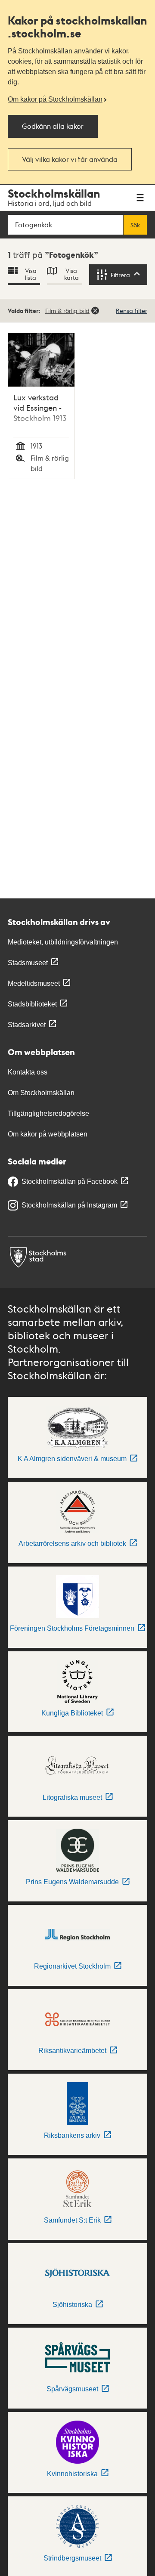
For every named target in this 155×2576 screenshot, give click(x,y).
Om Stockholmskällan (41, 1093)
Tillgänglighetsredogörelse (48, 1113)
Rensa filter (132, 310)
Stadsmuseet (28, 963)
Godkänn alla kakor (53, 126)
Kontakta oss (28, 1072)
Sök (135, 225)
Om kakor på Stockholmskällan (55, 99)
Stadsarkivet (27, 1025)
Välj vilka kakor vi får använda (70, 159)
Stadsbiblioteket (32, 1004)
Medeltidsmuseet (34, 983)
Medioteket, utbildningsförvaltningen (63, 942)
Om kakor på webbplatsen (48, 1134)
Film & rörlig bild (67, 310)
